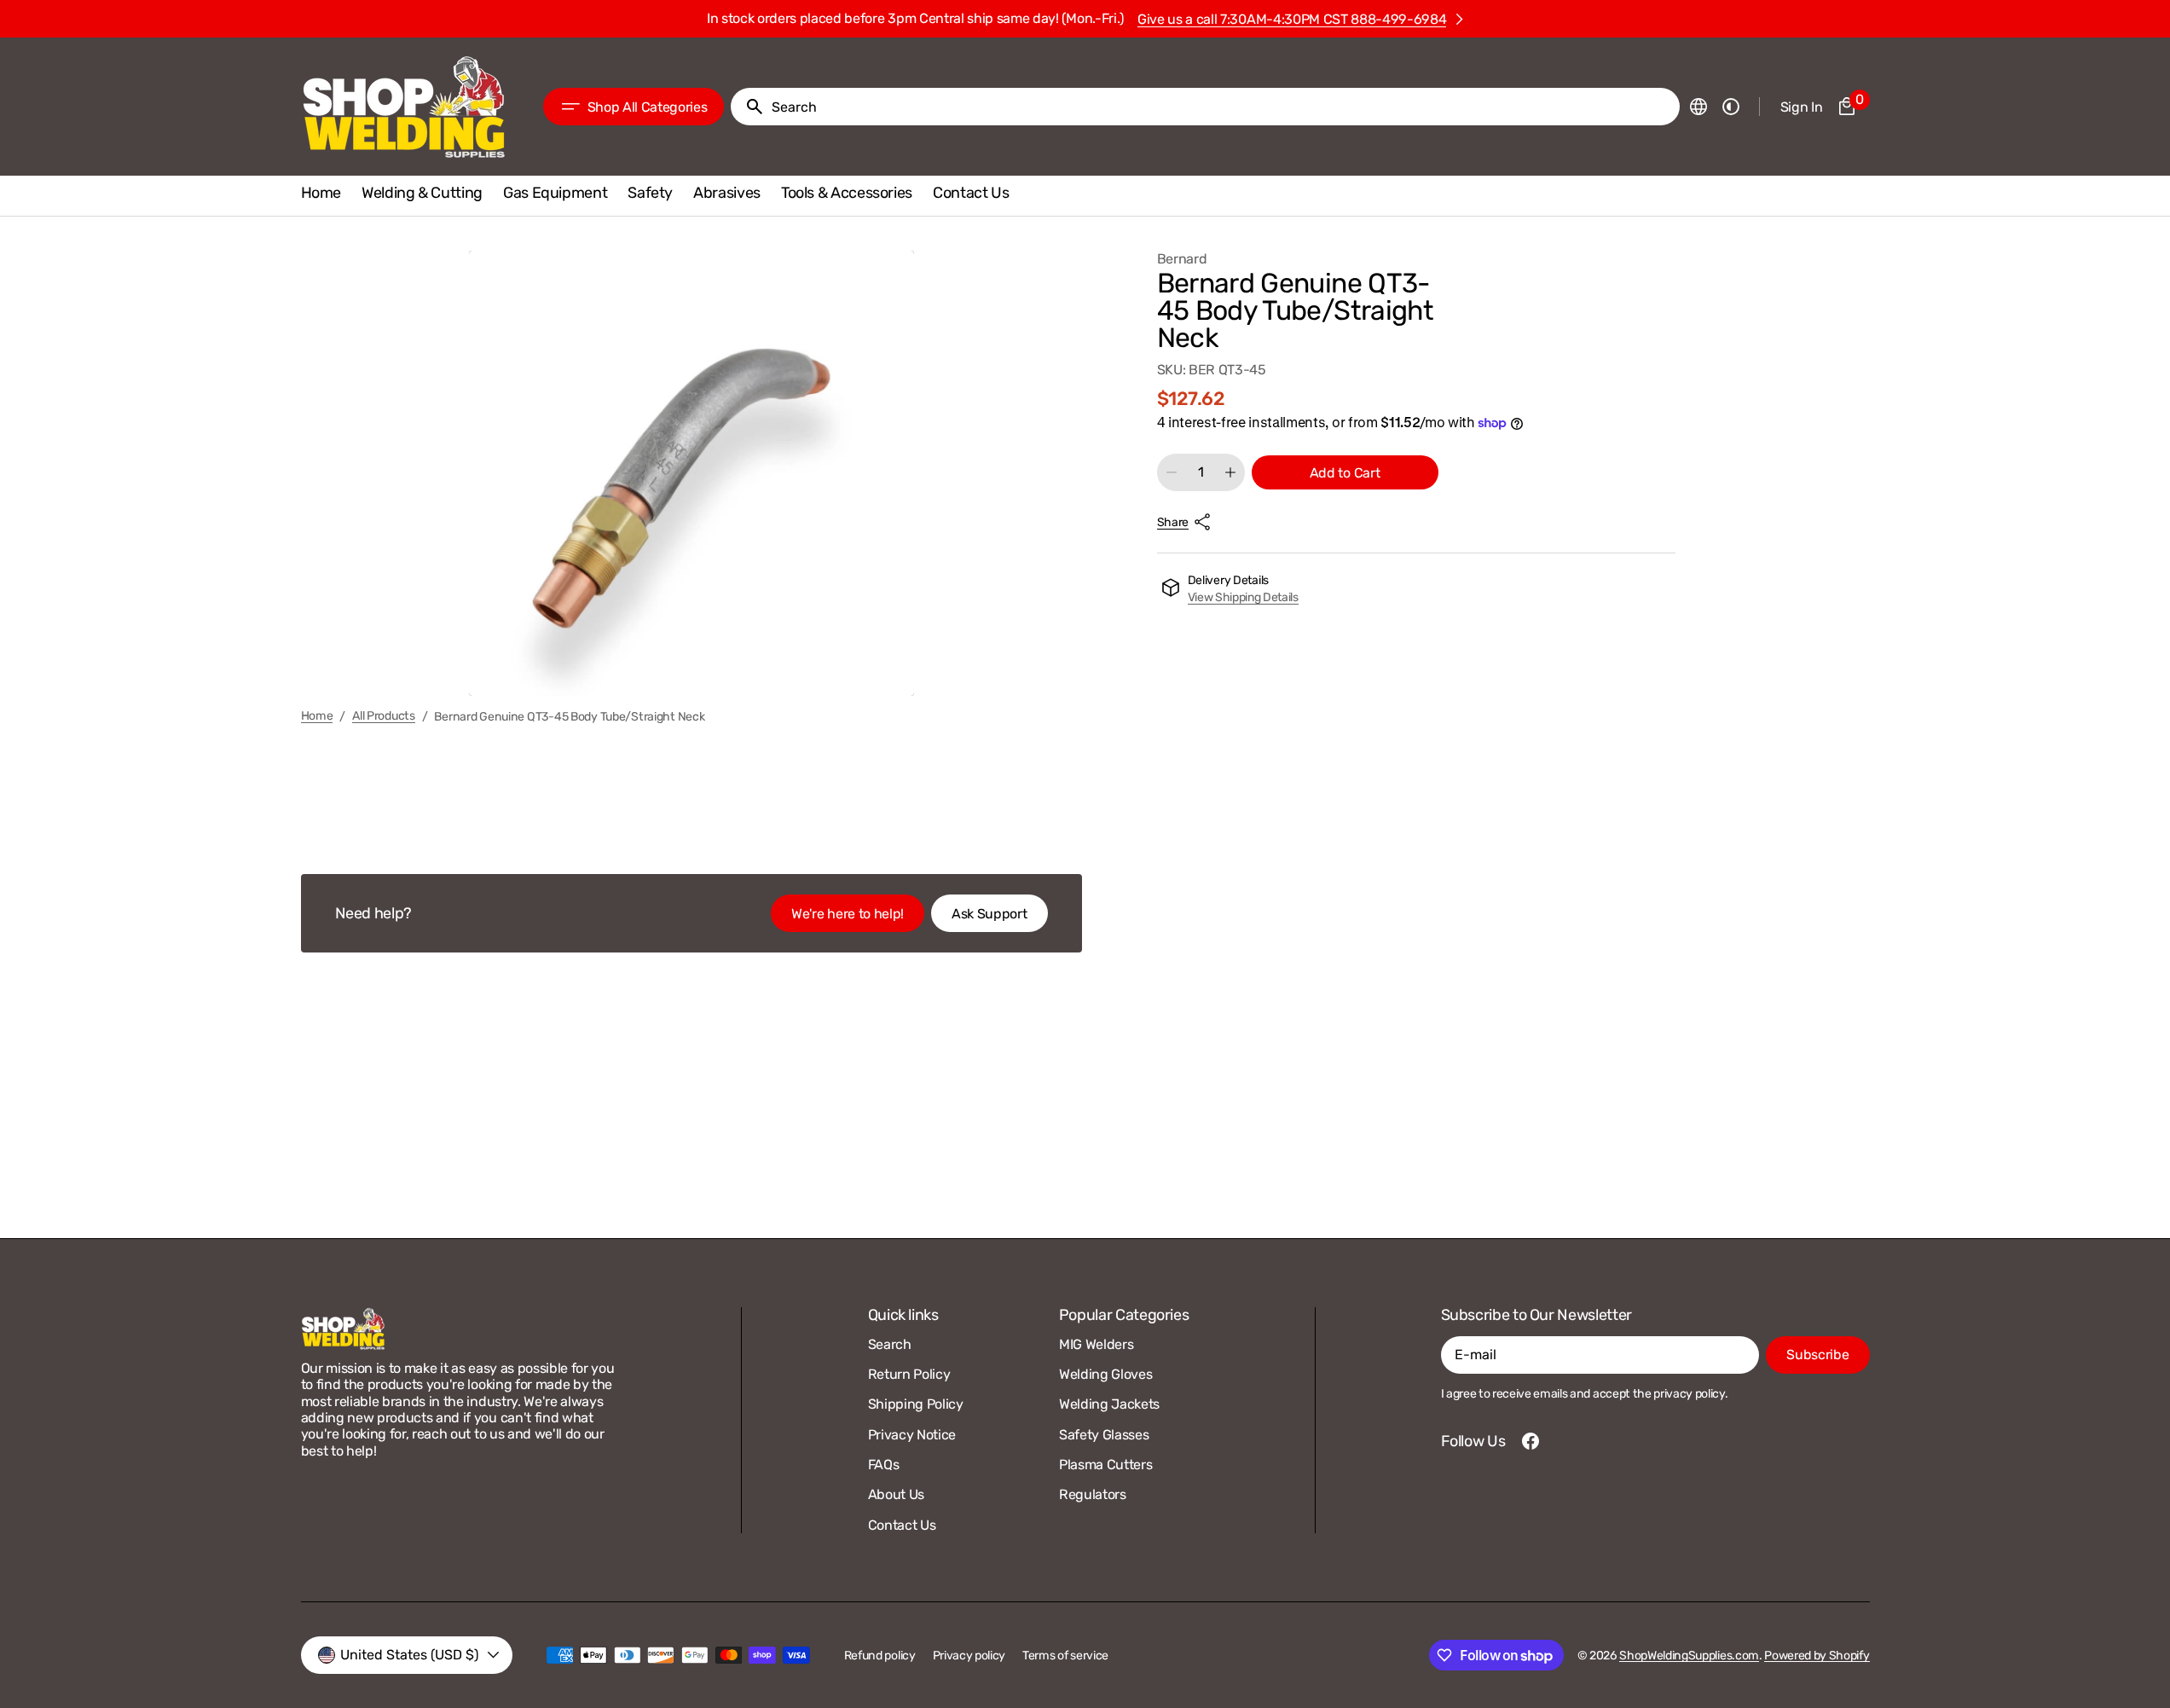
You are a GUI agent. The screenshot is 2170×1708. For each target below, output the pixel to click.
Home (317, 716)
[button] (1698, 107)
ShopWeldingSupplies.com (1689, 1656)
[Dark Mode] (1731, 107)
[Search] (748, 107)
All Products (384, 716)
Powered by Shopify (1817, 1656)
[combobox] (1222, 107)
